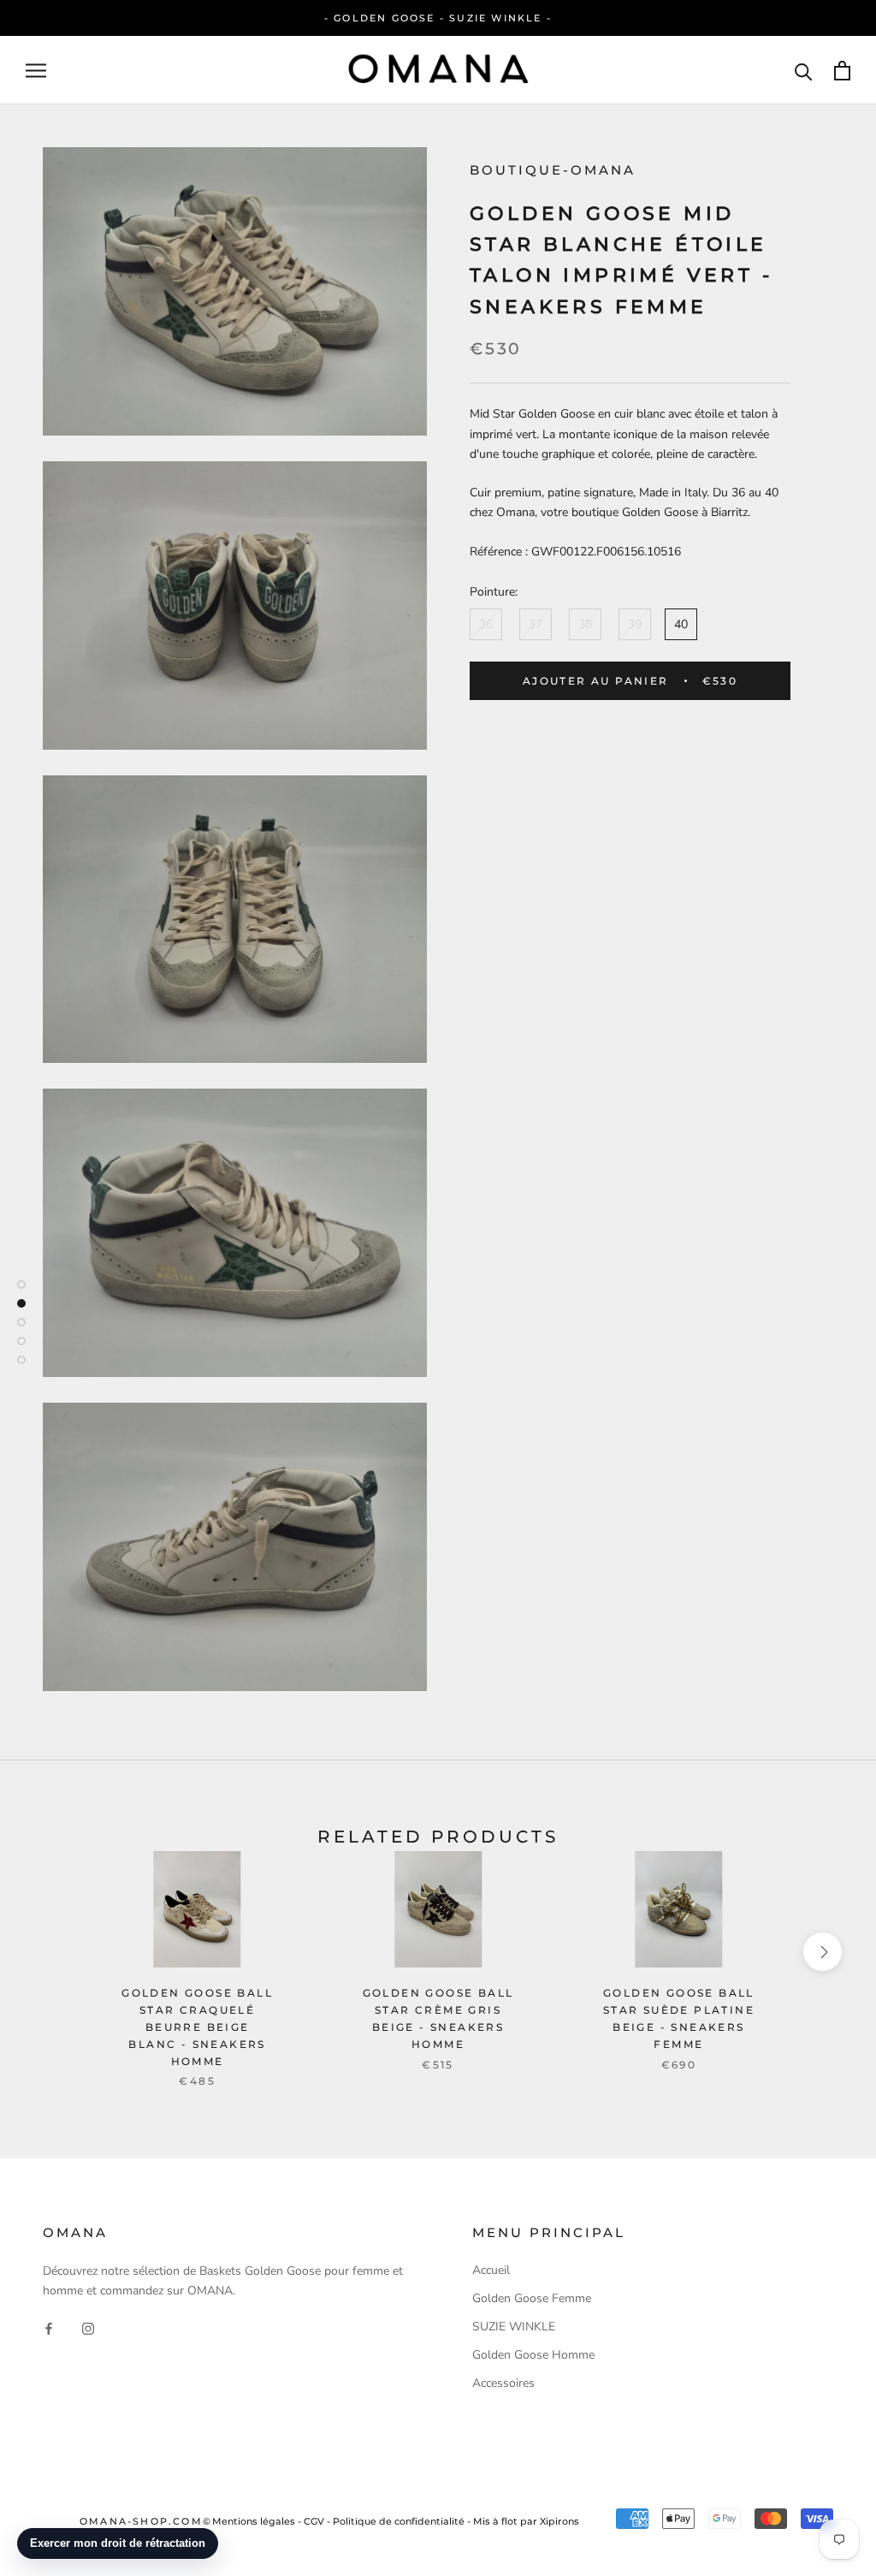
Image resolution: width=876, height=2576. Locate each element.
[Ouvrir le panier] (842, 71)
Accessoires (503, 2383)
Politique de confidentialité (399, 2521)
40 (681, 624)
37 (536, 624)
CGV (314, 2521)
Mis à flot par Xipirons (526, 2521)
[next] (823, 1952)
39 (635, 624)
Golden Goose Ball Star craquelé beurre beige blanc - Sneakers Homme (197, 2027)
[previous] (53, 1952)
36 (486, 624)
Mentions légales (254, 2521)
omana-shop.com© (146, 2521)
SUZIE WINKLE (514, 2327)
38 (585, 624)
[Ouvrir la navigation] (36, 71)
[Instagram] (88, 2327)
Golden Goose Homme (533, 2355)
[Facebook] (49, 2327)
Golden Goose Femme (532, 2298)
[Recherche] (804, 71)
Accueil (491, 2270)
